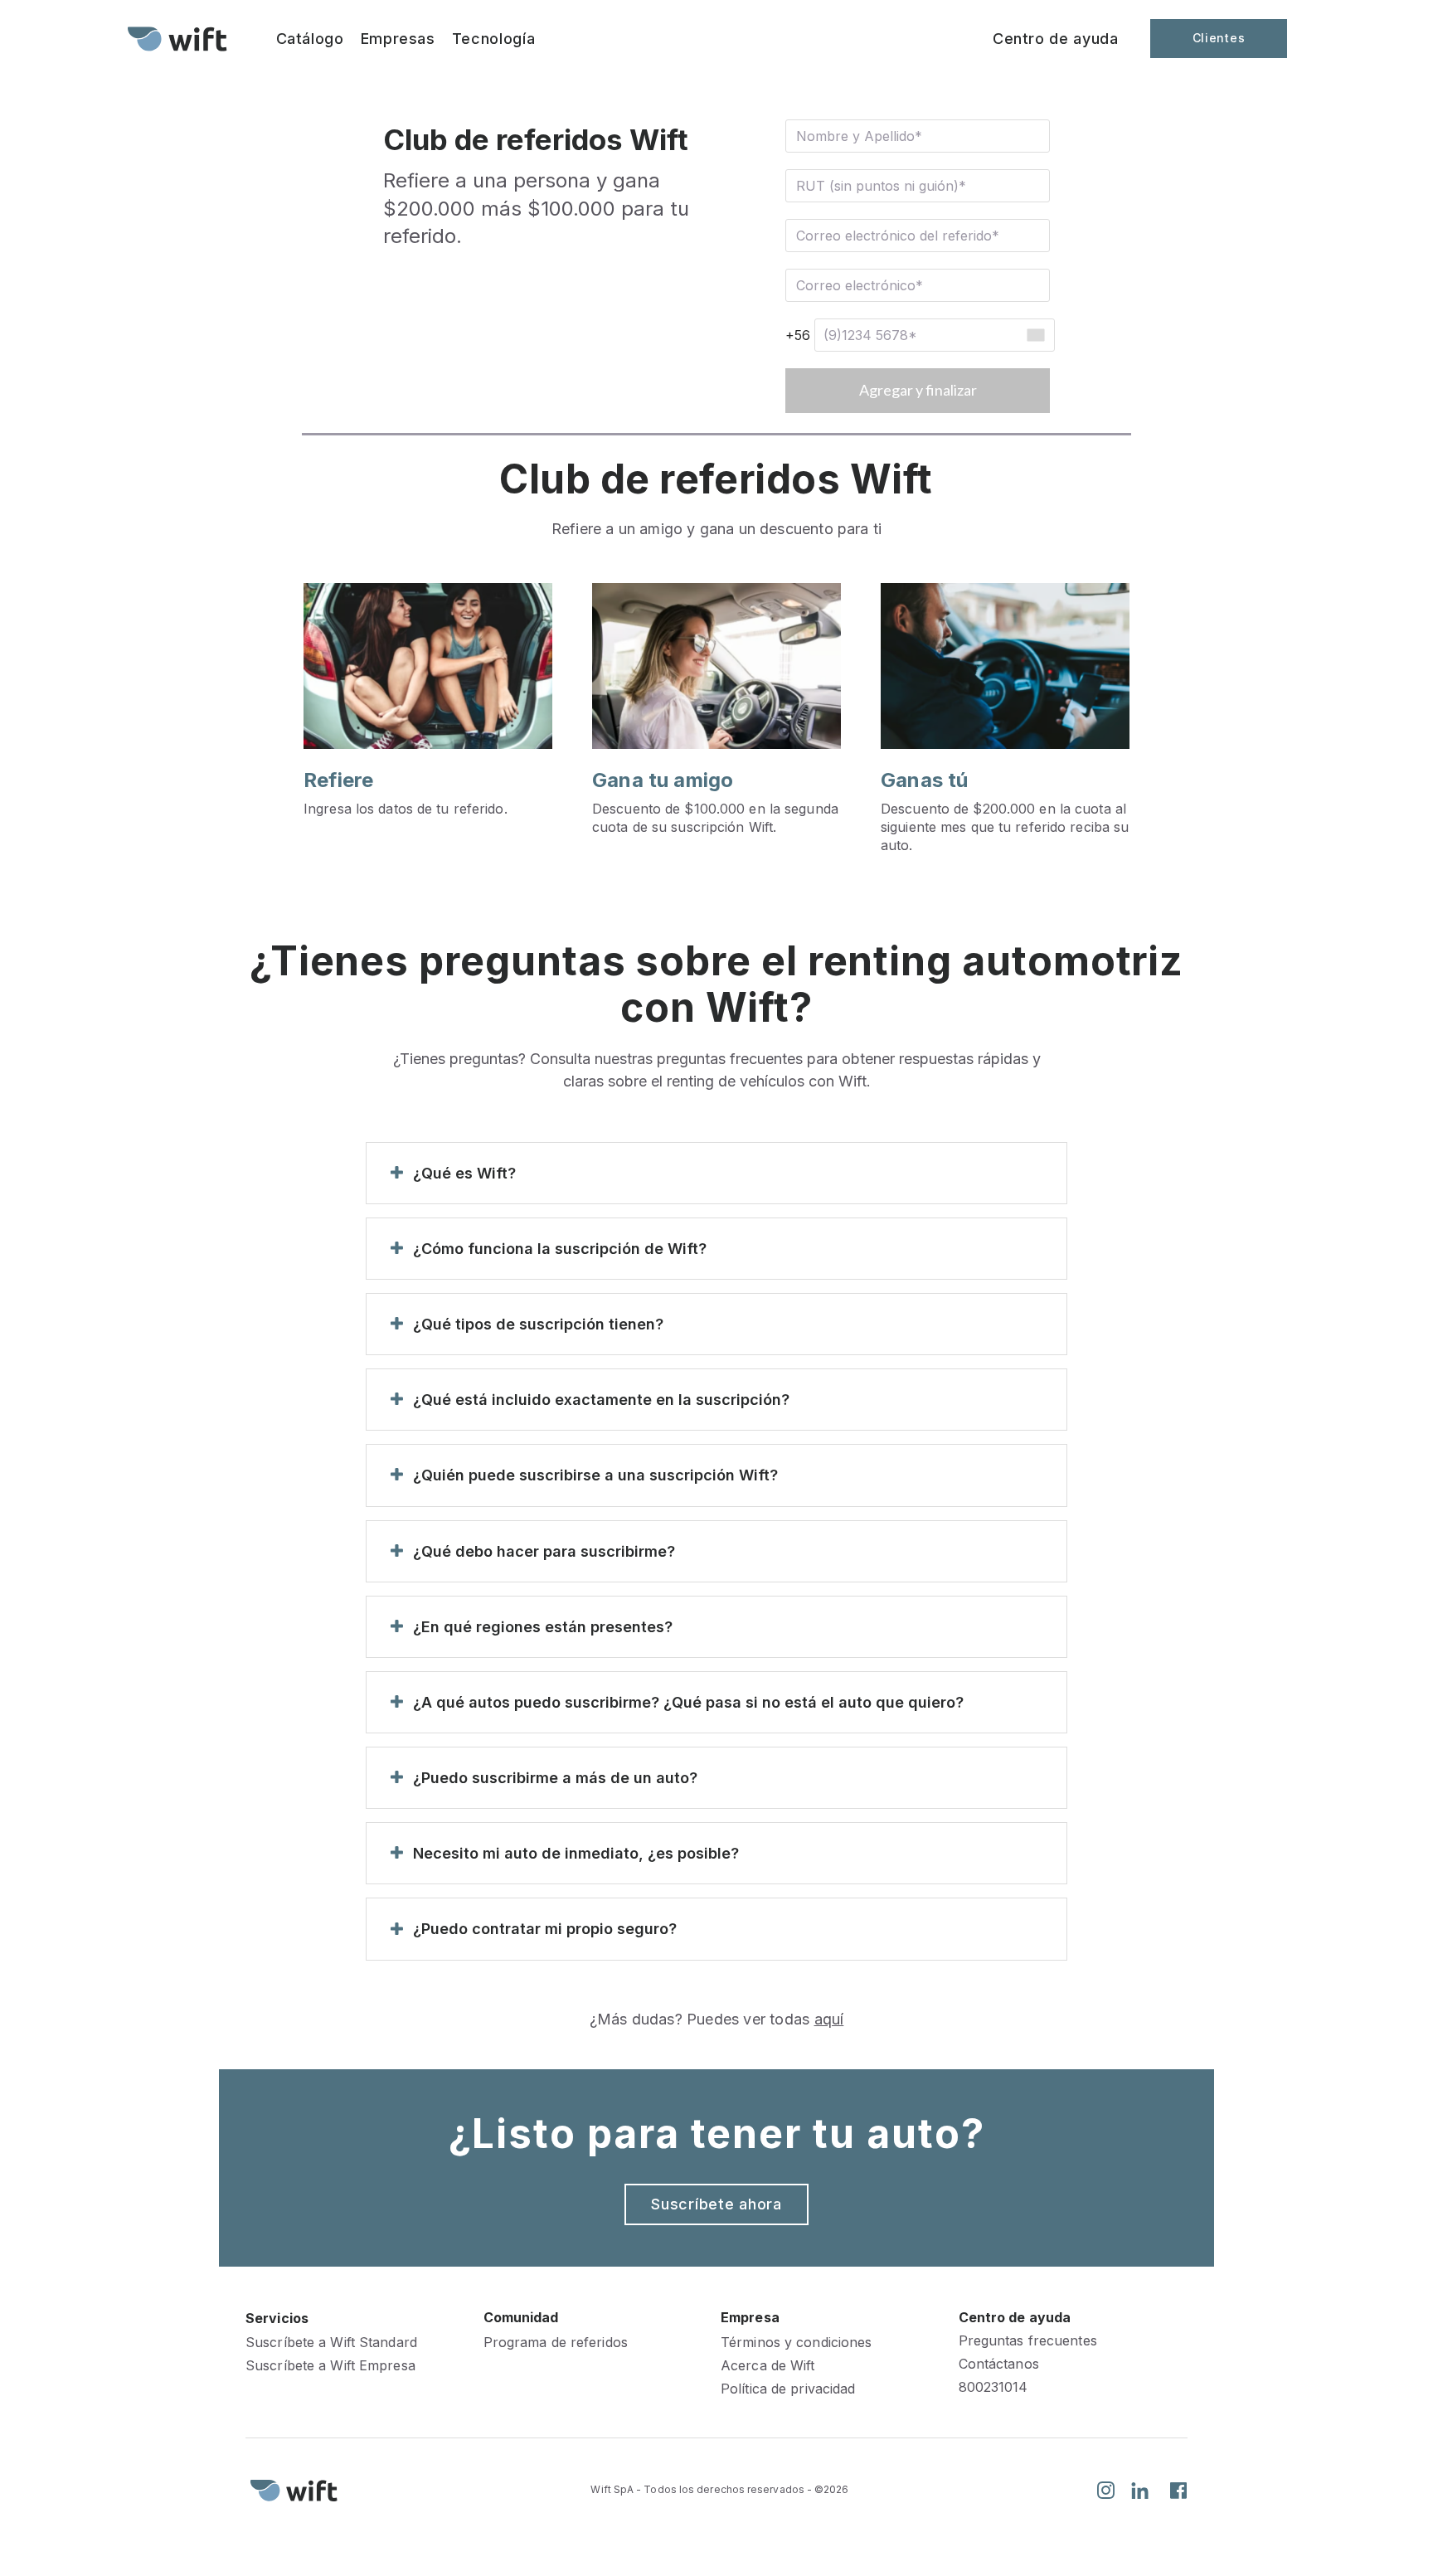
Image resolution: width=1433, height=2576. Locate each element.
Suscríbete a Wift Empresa (330, 2366)
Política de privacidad (788, 2389)
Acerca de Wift (768, 2366)
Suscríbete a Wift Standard (331, 2343)
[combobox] (1035, 335)
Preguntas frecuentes (1028, 2341)
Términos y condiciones (796, 2343)
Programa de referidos (556, 2343)
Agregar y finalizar (918, 390)
